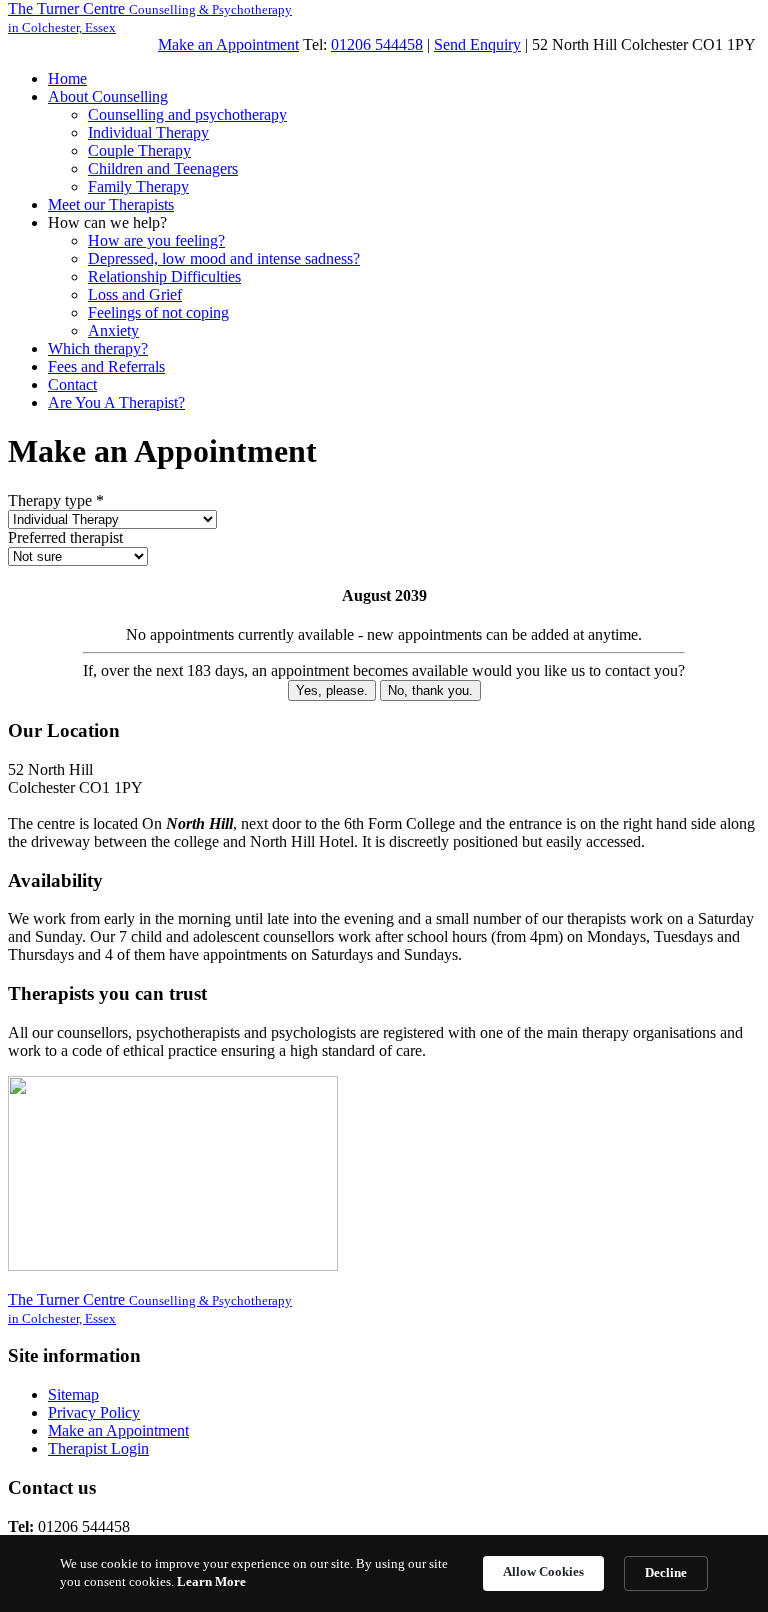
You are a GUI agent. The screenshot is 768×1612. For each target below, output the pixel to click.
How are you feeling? (156, 240)
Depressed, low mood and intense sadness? (224, 258)
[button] (108, 96)
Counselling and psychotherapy (187, 114)
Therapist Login (98, 1448)
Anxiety (113, 330)
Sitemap (73, 1394)
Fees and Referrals (106, 366)
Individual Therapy (148, 132)
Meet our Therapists (111, 204)
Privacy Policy (94, 1412)
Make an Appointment (228, 44)
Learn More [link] (211, 1581)
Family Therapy (138, 186)
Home (67, 78)
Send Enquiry (477, 44)
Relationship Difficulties (164, 276)
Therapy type (56, 500)
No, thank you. (430, 690)
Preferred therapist (65, 537)
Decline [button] (666, 1572)
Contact (72, 384)
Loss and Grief (135, 294)
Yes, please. (332, 690)
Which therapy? (98, 348)
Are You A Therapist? (116, 402)
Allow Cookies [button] (543, 1571)
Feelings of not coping (158, 312)
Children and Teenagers (163, 168)
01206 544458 (377, 44)
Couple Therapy (139, 150)
